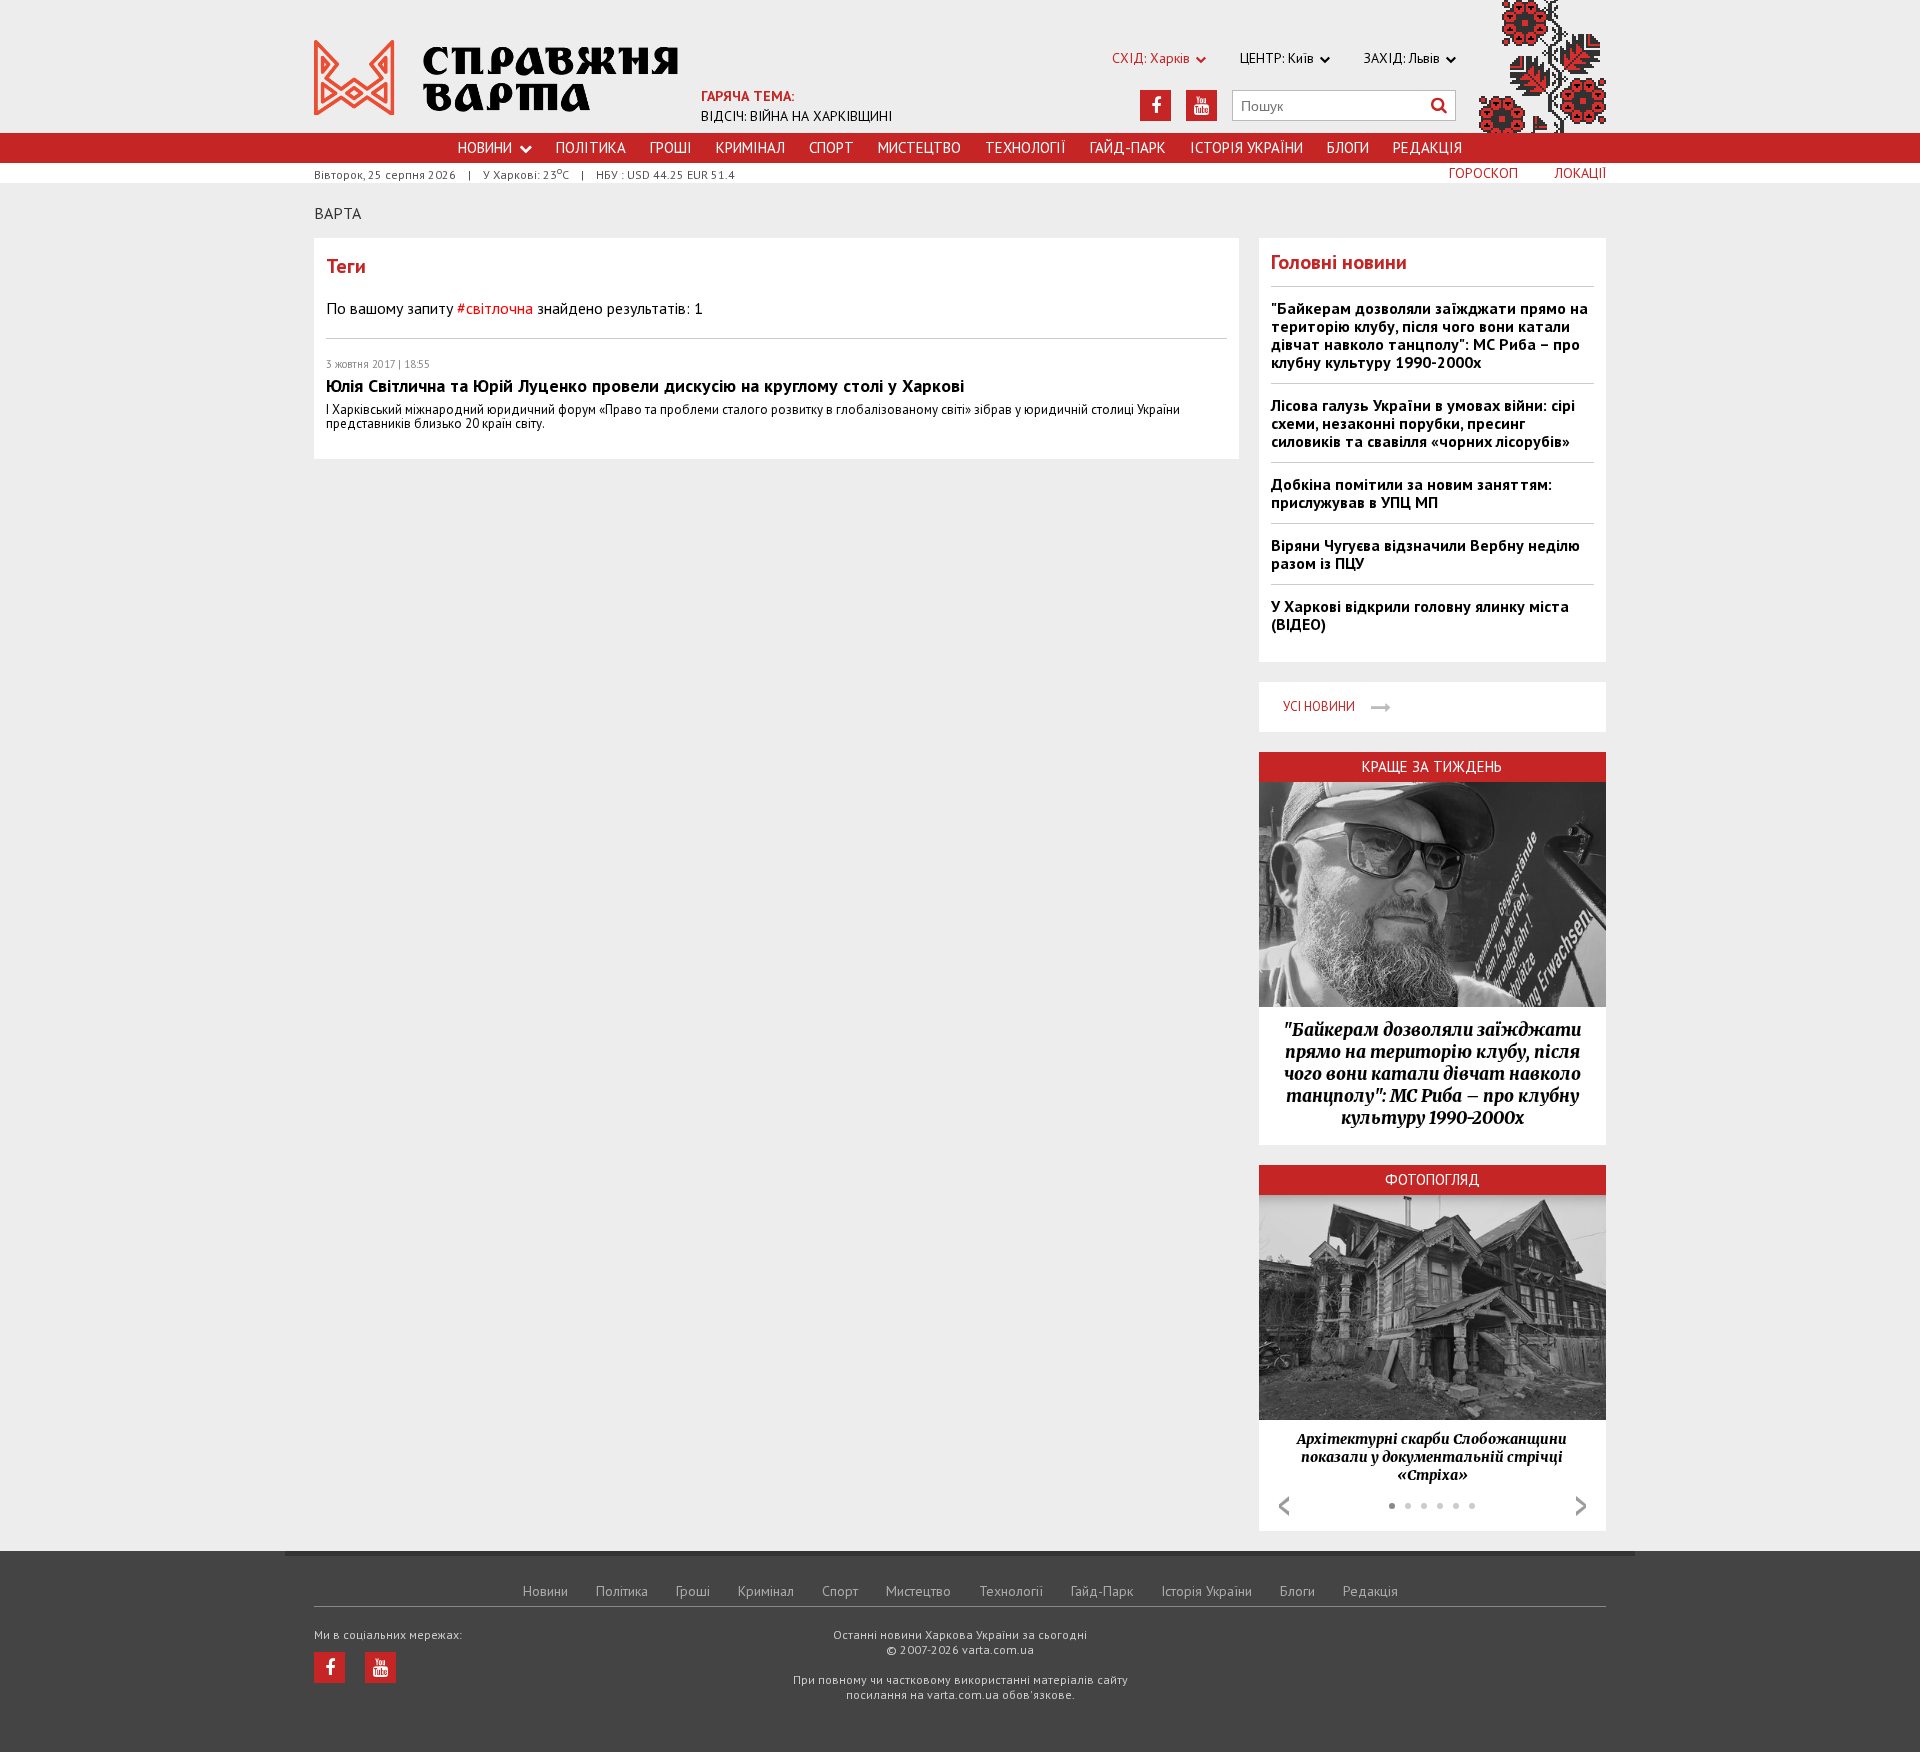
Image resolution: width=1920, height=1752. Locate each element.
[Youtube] (1201, 105)
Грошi (671, 147)
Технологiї (1025, 147)
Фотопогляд (1432, 1179)
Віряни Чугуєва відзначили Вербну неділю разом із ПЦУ (1425, 554)
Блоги (1348, 147)
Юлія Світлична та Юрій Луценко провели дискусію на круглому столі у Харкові (645, 385)
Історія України (1246, 147)
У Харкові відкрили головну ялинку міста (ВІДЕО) (1420, 615)
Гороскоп (1483, 173)
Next (1581, 1506)
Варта (337, 213)
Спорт (831, 147)
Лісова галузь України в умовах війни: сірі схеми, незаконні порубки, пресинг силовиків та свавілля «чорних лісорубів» (1423, 423)
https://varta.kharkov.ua (496, 77)
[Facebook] (1155, 105)
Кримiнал (750, 147)
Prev (1284, 1506)
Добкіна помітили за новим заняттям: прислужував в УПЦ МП (1411, 493)
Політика (591, 147)
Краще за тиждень (1432, 766)
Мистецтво (919, 147)
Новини (485, 147)
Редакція (1427, 147)
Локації (1580, 173)
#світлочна (495, 308)
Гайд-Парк (1128, 147)
